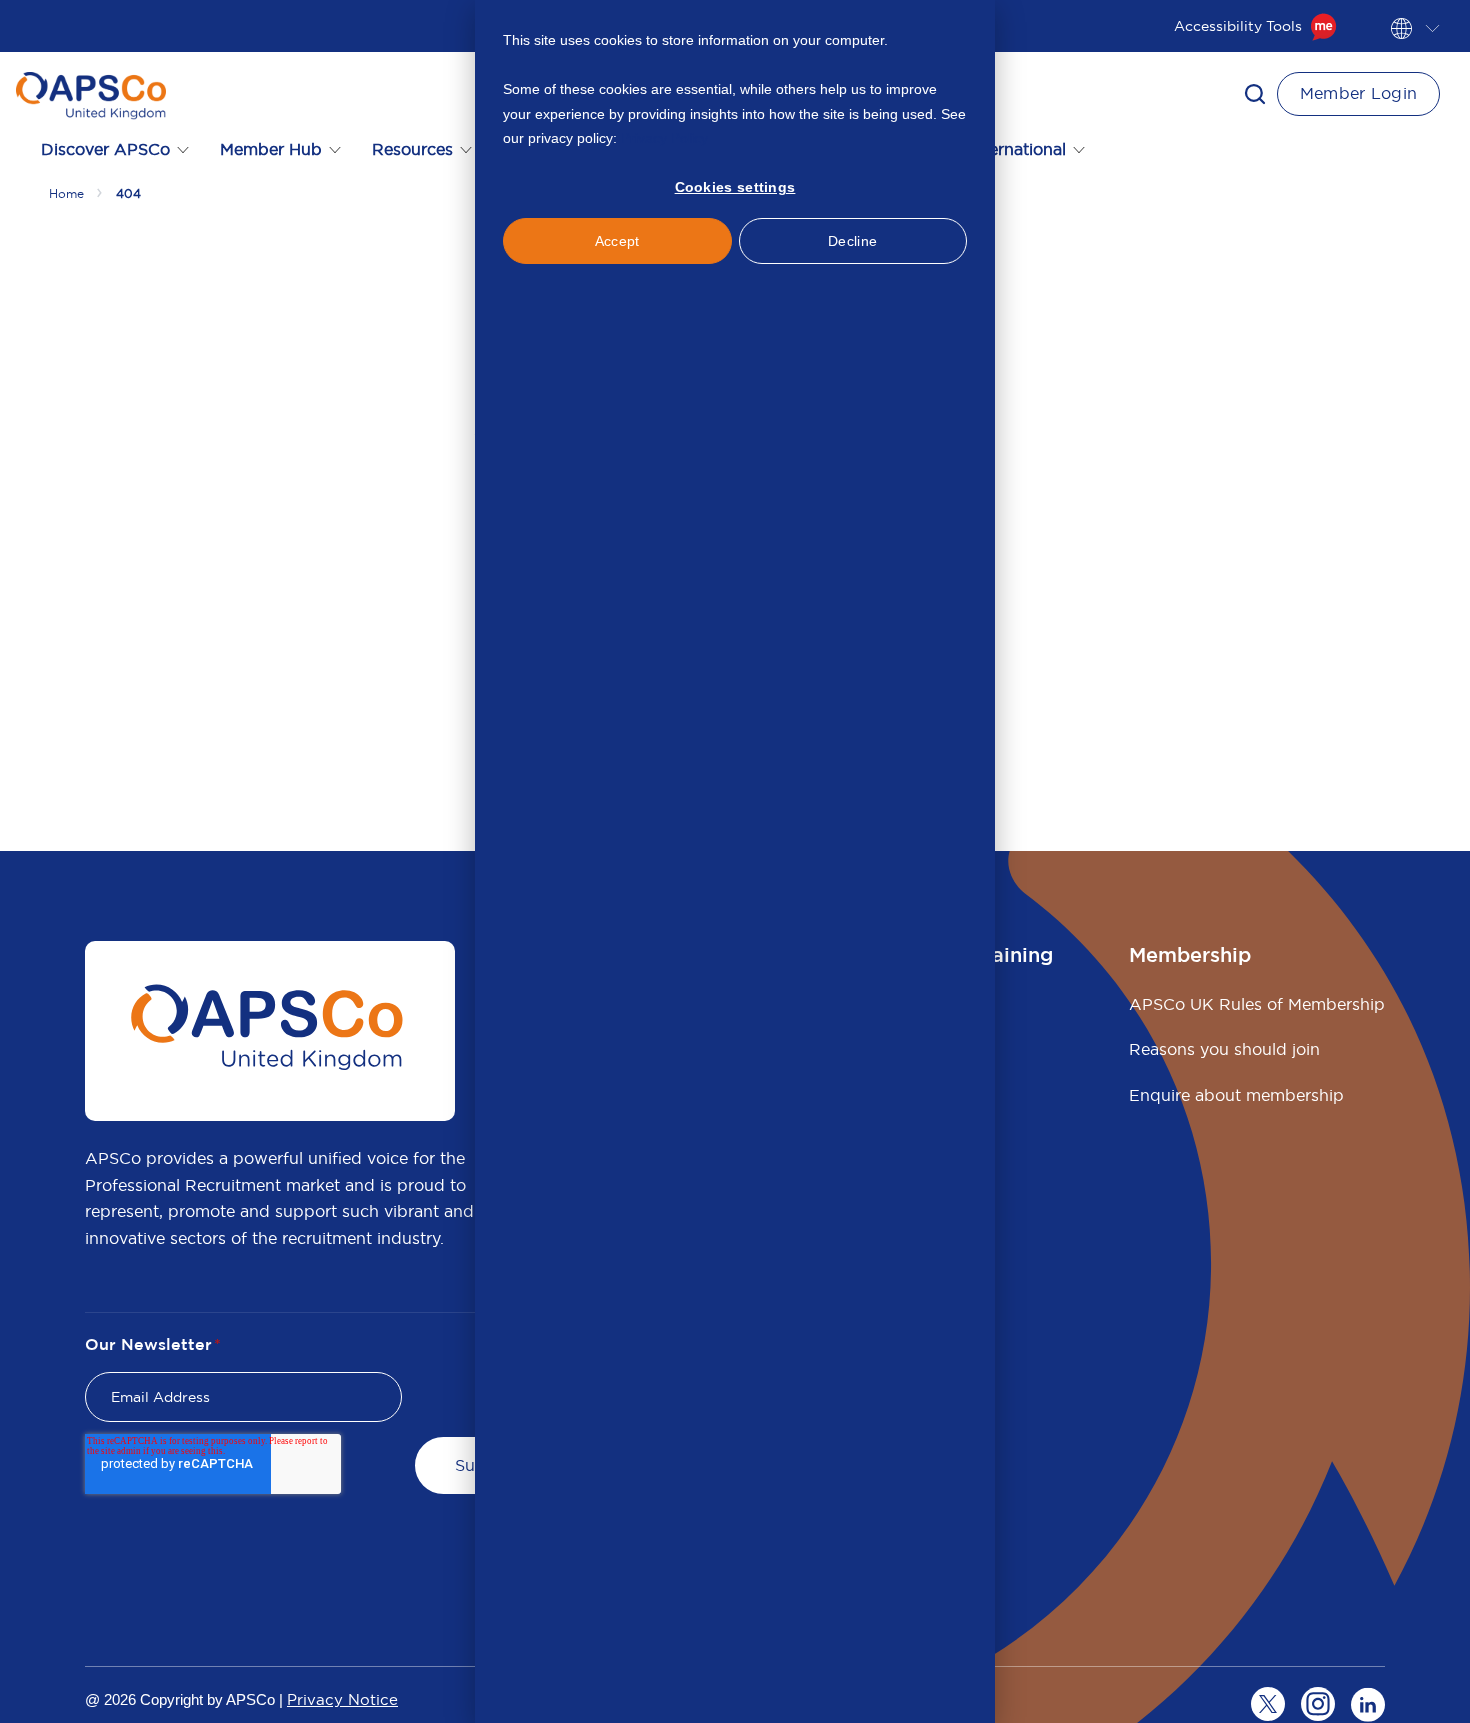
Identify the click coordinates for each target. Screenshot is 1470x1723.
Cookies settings (735, 187)
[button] (1255, 94)
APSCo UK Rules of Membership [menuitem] (1257, 1004)
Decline (852, 241)
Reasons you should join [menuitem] (1224, 1049)
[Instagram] (1318, 1704)
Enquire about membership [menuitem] (1236, 1095)
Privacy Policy (664, 138)
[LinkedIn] (1368, 1704)
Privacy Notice (342, 1699)
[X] (1268, 1704)
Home (66, 193)
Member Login (1359, 93)
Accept (617, 241)
